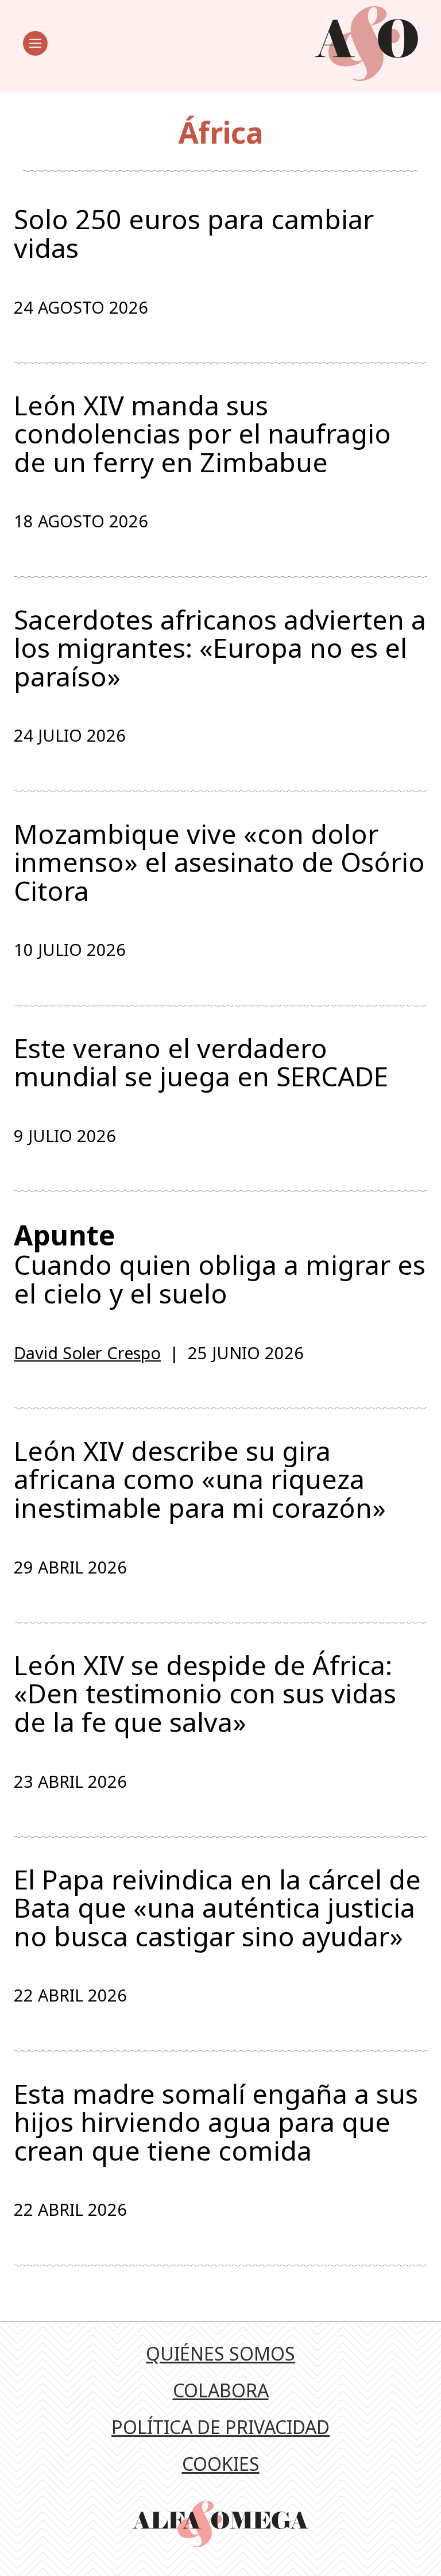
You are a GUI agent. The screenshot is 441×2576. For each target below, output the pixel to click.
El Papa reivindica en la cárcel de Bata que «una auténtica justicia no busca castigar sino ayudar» (217, 1908)
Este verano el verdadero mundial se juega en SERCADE (201, 1063)
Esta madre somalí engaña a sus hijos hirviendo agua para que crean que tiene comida (216, 2122)
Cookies (221, 2464)
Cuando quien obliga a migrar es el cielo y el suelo (220, 1264)
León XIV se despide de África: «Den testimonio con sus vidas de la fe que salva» (205, 1694)
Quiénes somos (220, 2353)
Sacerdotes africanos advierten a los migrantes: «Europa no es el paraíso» (220, 648)
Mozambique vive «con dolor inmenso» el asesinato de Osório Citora (219, 863)
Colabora (221, 2390)
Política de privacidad (220, 2427)
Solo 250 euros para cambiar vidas (194, 234)
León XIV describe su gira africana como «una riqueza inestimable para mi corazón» (200, 1480)
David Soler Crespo (87, 1353)
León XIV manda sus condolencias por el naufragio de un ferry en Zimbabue (202, 434)
